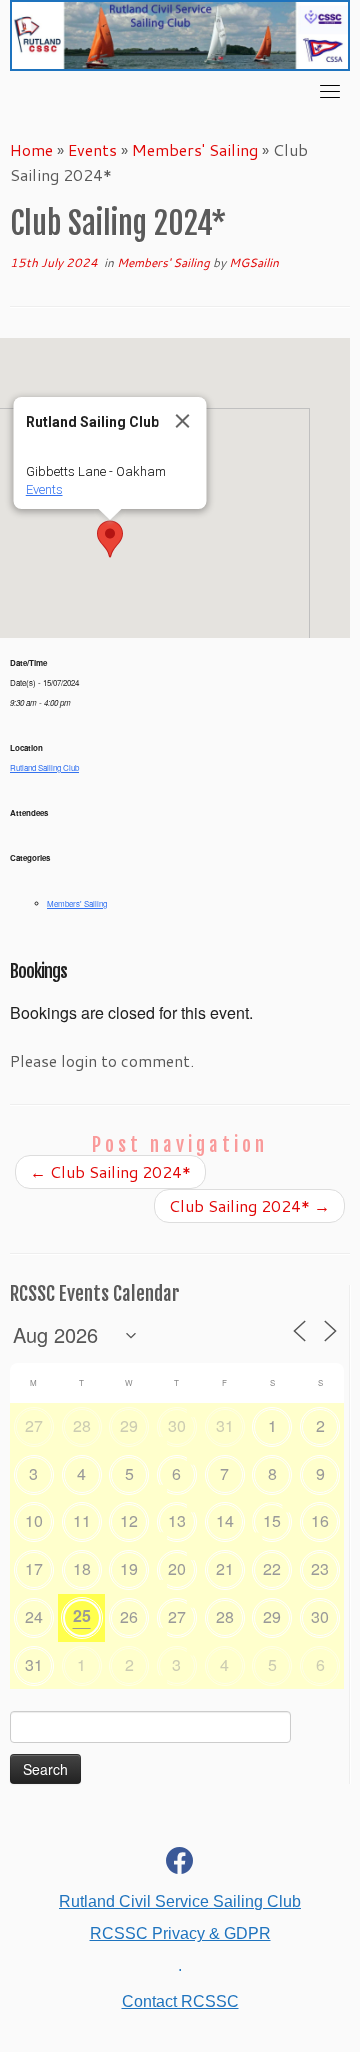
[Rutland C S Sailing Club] (180, 1864)
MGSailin (254, 262)
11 (82, 1520)
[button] (110, 539)
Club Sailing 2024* (110, 1171)
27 (34, 1425)
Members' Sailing (195, 149)
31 (225, 1425)
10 (34, 1520)
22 (272, 1568)
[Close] (183, 421)
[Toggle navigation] (330, 91)
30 (177, 1425)
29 (129, 1425)
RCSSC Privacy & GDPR (180, 1933)
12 (129, 1520)
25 (82, 1615)
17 (34, 1568)
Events (92, 149)
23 (320, 1568)
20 (177, 1568)
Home (31, 149)
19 (129, 1568)
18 (82, 1568)
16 (320, 1520)
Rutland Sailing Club (44, 767)
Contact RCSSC (180, 2001)
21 (225, 1568)
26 (129, 1616)
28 (82, 1425)
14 (225, 1520)
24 (34, 1616)
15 (272, 1520)
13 (177, 1520)
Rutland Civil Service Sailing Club (180, 1901)
